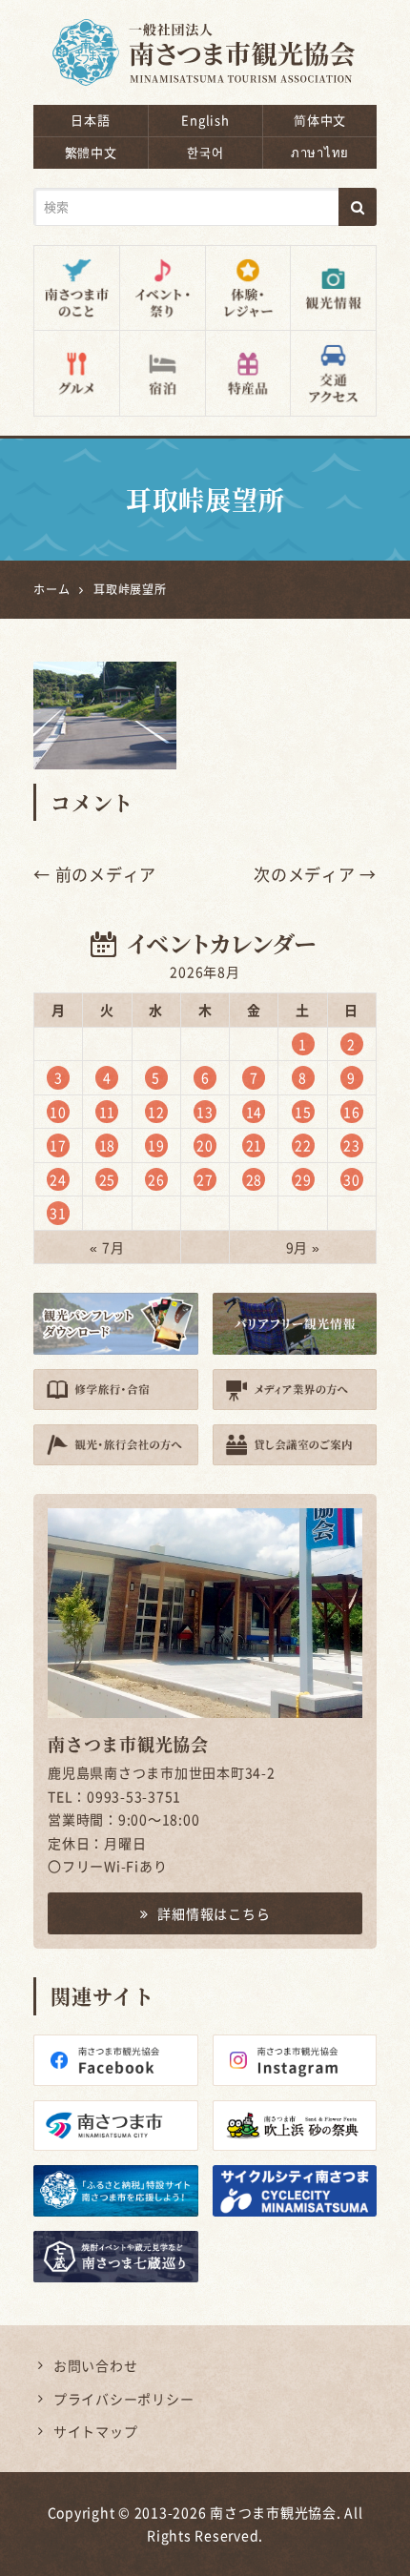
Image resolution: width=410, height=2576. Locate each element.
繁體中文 (91, 152)
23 (352, 1145)
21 (255, 1145)
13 (205, 1112)
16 (352, 1112)
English (205, 120)
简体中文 (320, 120)
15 (303, 1112)
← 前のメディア (95, 874)
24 (58, 1179)
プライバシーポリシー (124, 2399)
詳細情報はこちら (214, 1913)
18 (108, 1145)
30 (352, 1179)
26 (156, 1179)
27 (205, 1179)
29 (303, 1179)
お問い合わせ (96, 2365)
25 (108, 1179)
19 (156, 1145)
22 (303, 1145)
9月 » (303, 1247)
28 (255, 1179)
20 (205, 1145)
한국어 (205, 152)
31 (58, 1213)
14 (255, 1112)
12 (156, 1112)
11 (108, 1112)
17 (58, 1145)
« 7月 (107, 1247)
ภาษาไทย (320, 152)
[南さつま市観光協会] (205, 40)
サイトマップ (96, 2431)
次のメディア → (315, 874)
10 (58, 1112)
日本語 (90, 120)
